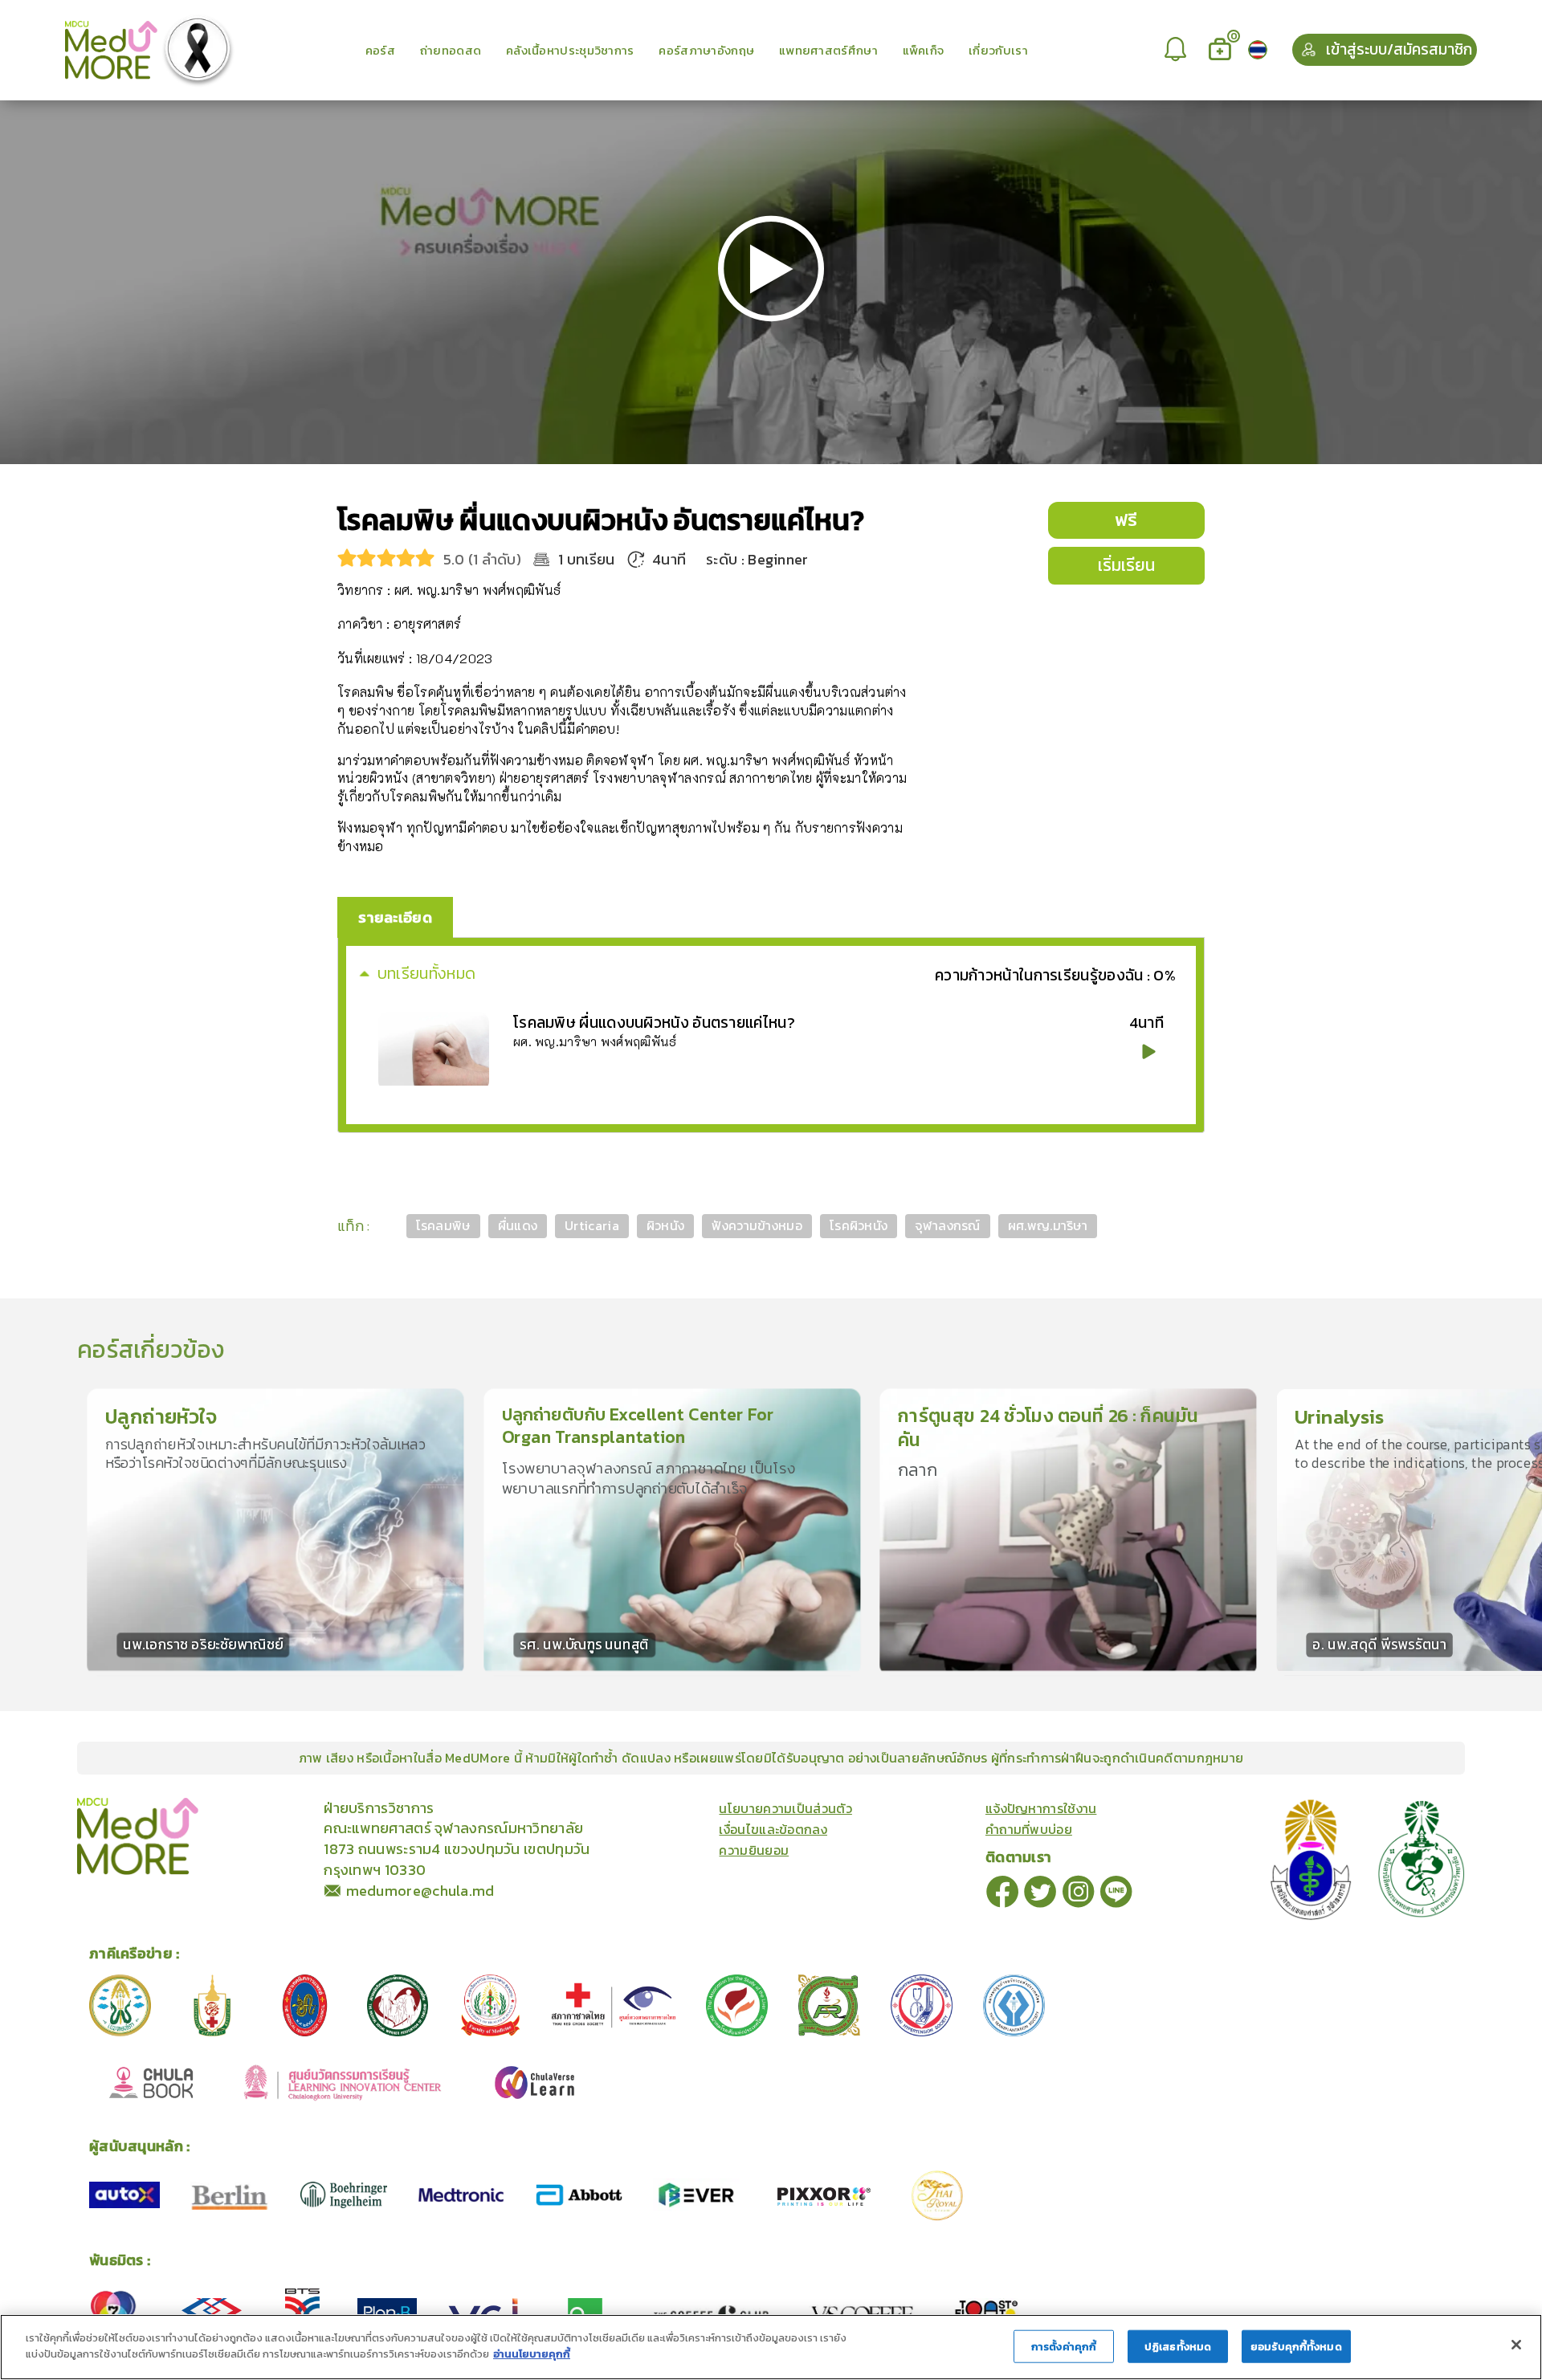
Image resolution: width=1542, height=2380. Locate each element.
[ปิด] (1516, 2345)
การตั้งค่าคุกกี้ (1064, 2347)
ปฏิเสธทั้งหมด (1178, 2347)
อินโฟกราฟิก (307, 1807)
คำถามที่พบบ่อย (1029, 1829)
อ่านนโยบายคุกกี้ (532, 2353)
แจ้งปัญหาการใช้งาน (1041, 1808)
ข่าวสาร (251, 1807)
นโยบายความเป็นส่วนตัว (785, 1808)
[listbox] (1177, 50)
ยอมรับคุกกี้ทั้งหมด (1296, 2347)
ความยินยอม (754, 1850)
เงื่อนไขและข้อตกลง (773, 1829)
